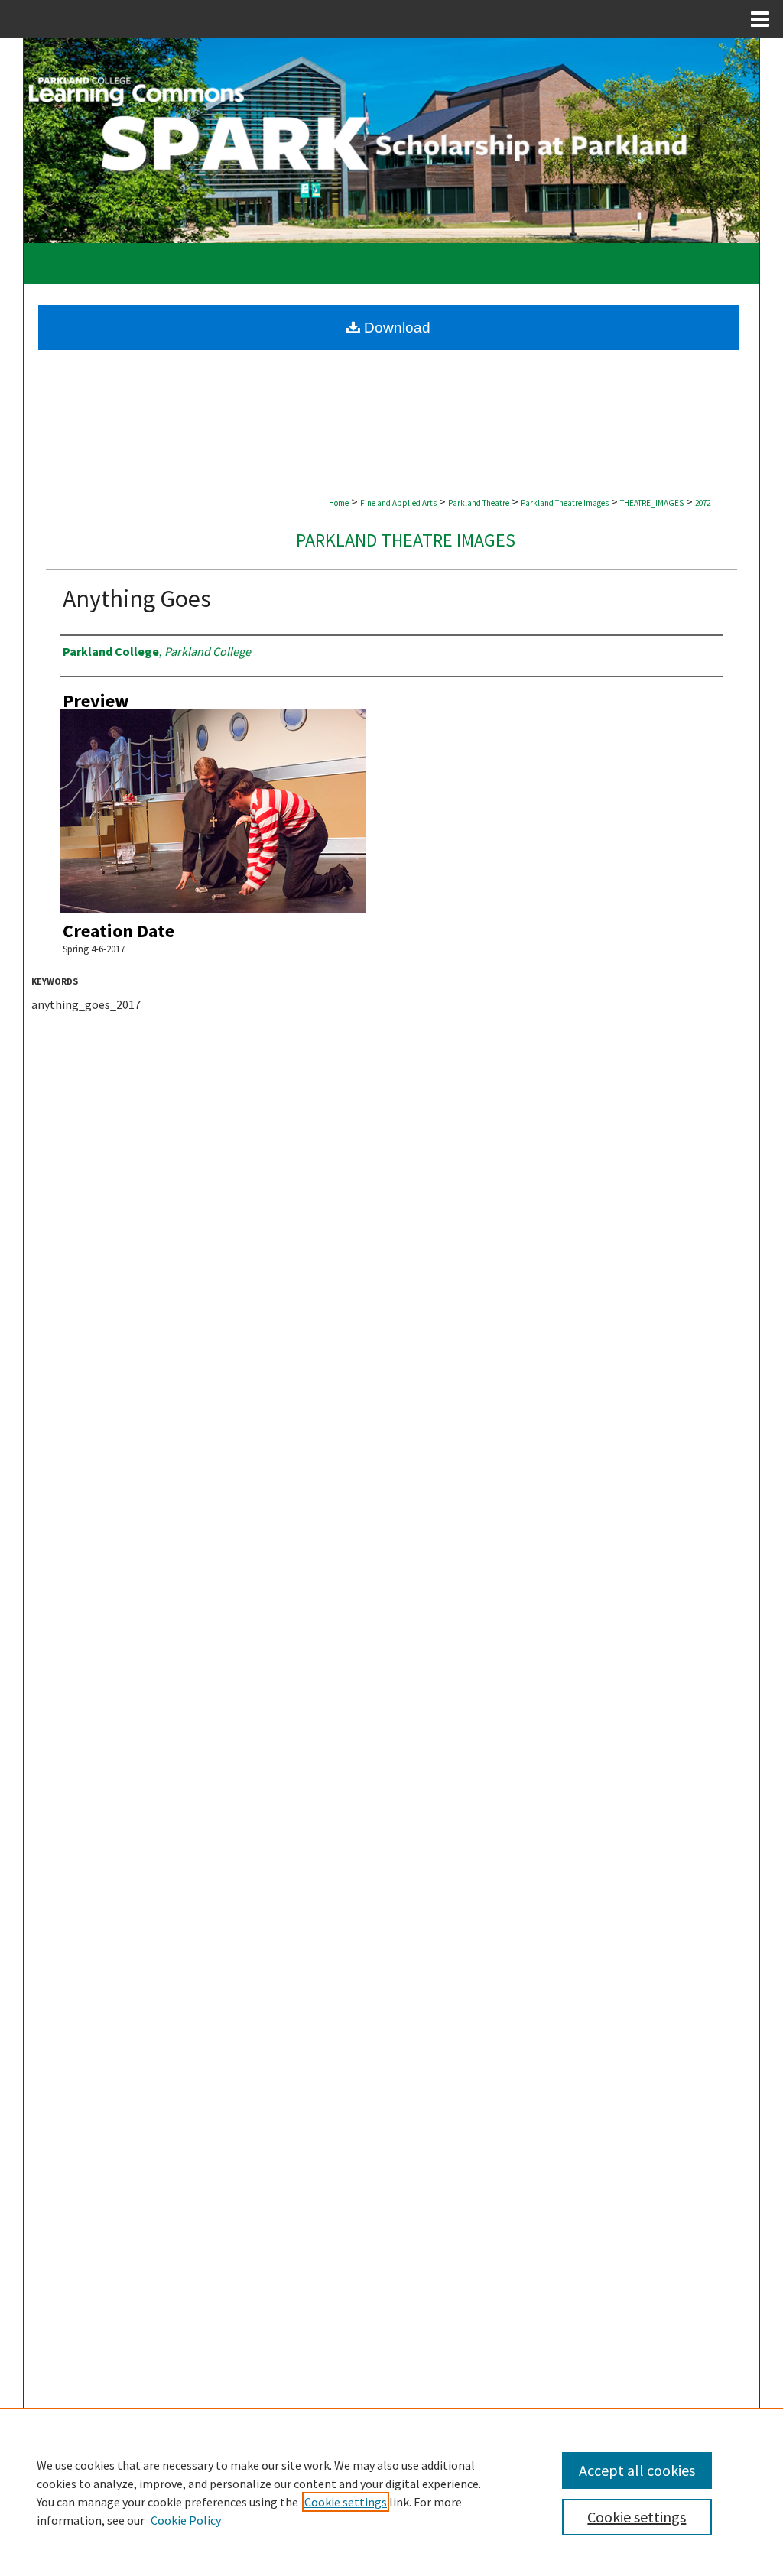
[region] (391, 2492)
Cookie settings (346, 2502)
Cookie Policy (186, 2520)
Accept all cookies (637, 2470)
